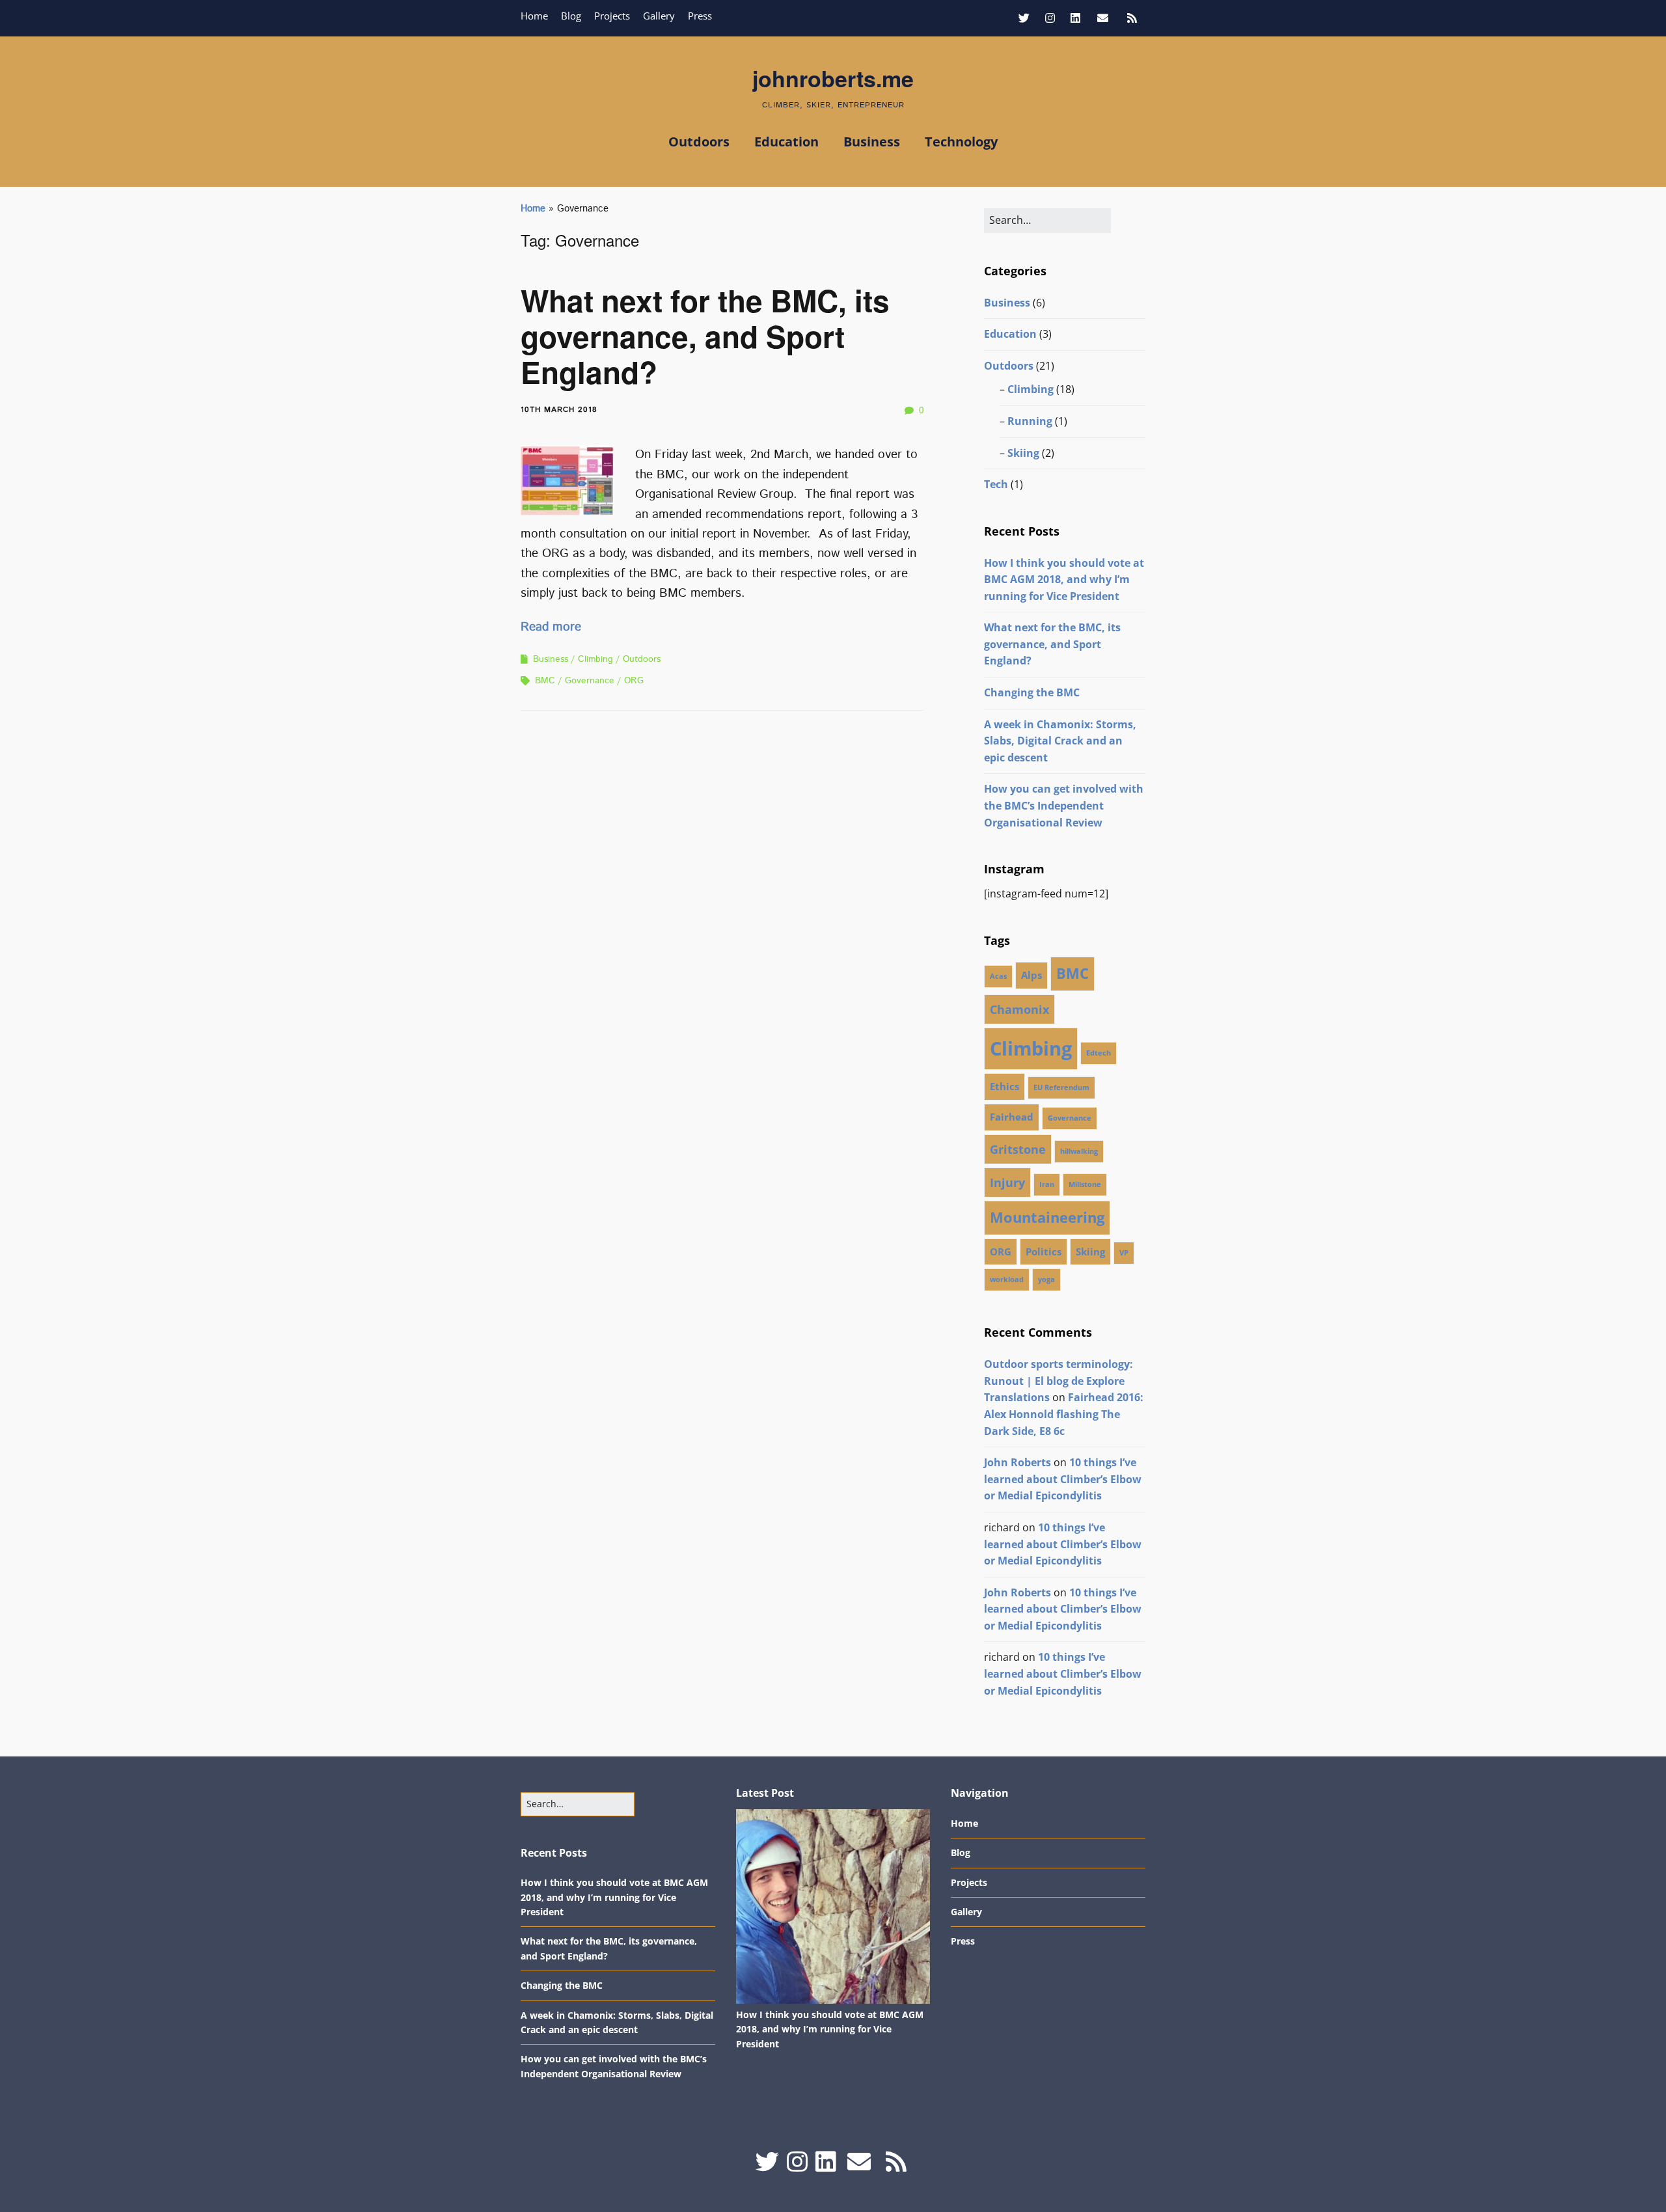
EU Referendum (1061, 1087)
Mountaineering (1047, 1217)
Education (786, 142)
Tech (996, 484)
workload (1007, 1279)
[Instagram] (1050, 18)
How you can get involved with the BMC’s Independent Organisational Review (1064, 805)
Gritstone (1018, 1149)
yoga (1046, 1279)
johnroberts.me (833, 78)
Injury (1007, 1182)
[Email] (1103, 18)
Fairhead (1012, 1117)
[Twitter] (1027, 18)
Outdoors (699, 142)
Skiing (1023, 453)
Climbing (595, 659)
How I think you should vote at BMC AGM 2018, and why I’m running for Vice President (1064, 580)
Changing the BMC (1032, 692)
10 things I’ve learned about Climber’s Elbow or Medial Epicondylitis (1063, 1479)
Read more (551, 627)
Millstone (1085, 1184)
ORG (634, 681)
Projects (612, 16)
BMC (545, 681)
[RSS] (1132, 18)
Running (1030, 421)
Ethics (1004, 1086)
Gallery (659, 16)
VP (1124, 1253)
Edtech (1099, 1053)
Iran (1047, 1184)
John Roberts (1017, 1462)
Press (700, 16)
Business (872, 142)
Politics (1044, 1251)
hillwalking (1079, 1151)
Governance (590, 681)
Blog (571, 16)
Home (534, 16)
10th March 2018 (559, 410)
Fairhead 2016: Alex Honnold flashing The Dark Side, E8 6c (1064, 1414)
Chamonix (1019, 1009)
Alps (1031, 975)
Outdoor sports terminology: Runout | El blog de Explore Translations (1058, 1381)
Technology (961, 142)
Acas (998, 976)
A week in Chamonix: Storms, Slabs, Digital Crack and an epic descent (1060, 741)
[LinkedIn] (1075, 18)
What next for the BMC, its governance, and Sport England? (705, 336)
